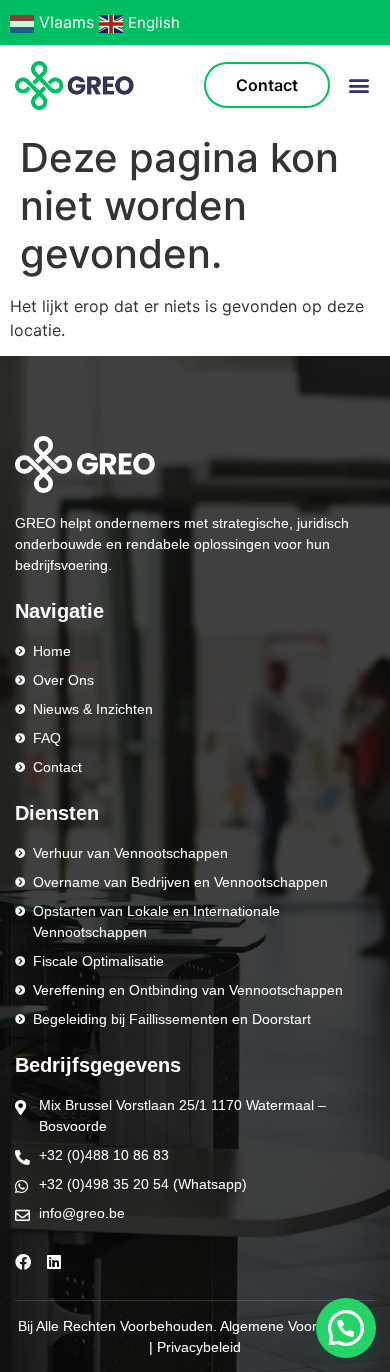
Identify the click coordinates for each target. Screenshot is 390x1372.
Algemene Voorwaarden (296, 1326)
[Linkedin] (54, 1262)
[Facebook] (23, 1262)
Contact (267, 85)
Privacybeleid (199, 1347)
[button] (358, 85)
